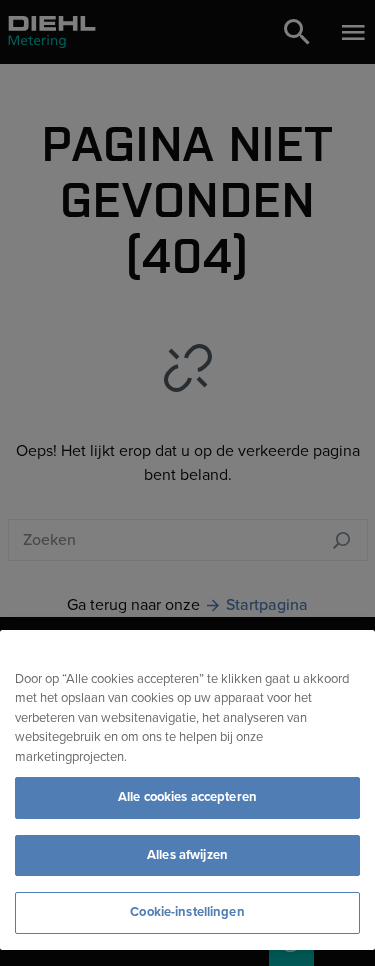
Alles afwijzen (187, 855)
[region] (187, 790)
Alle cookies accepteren (187, 797)
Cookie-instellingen (187, 912)
